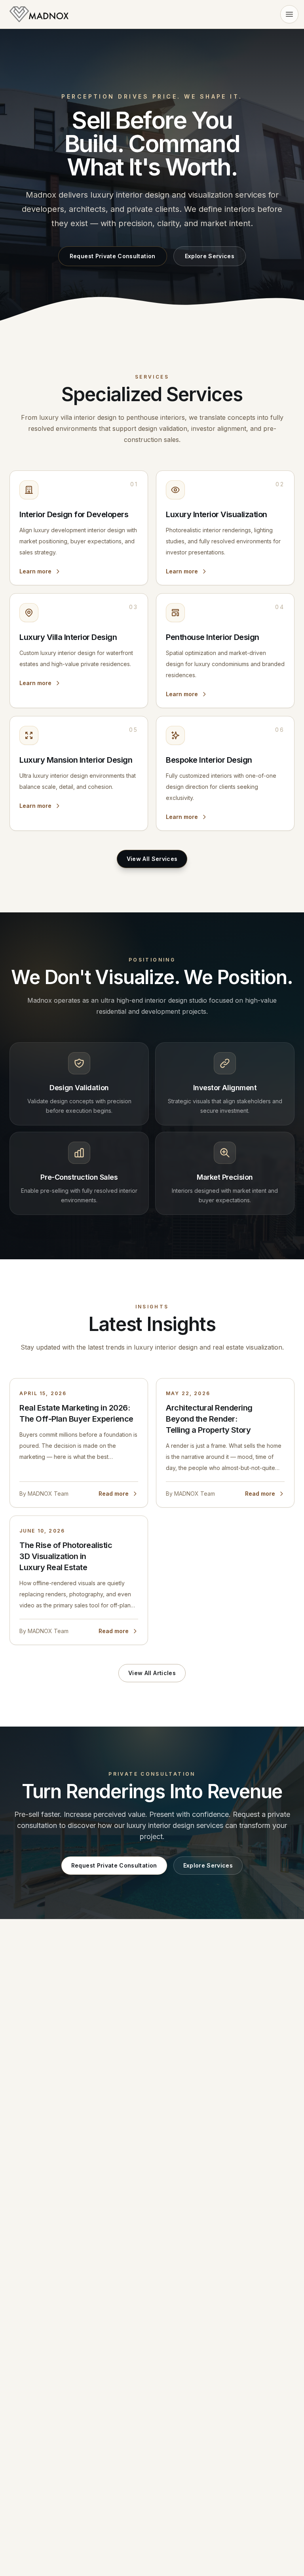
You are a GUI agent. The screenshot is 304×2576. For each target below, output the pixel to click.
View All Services (152, 859)
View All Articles (152, 1673)
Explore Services (210, 256)
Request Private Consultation (113, 256)
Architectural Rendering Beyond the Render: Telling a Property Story (209, 1419)
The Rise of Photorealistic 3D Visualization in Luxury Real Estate (66, 1556)
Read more (114, 1494)
